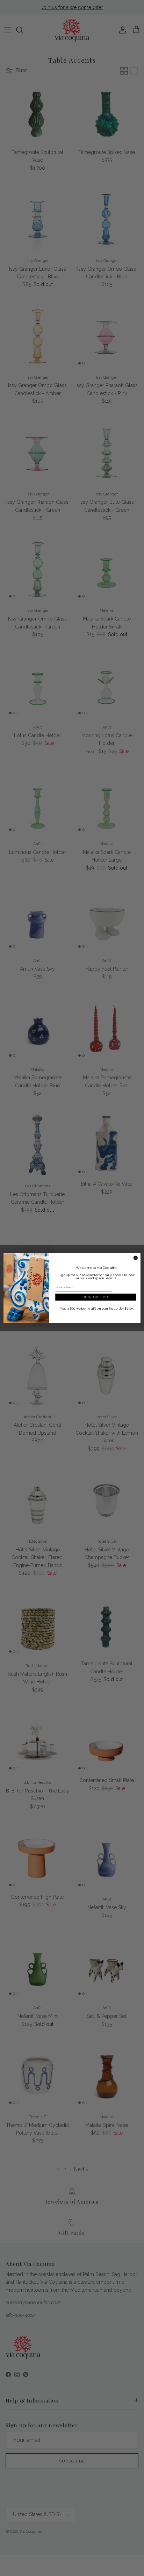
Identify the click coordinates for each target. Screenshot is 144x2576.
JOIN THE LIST (96, 1297)
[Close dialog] (136, 1258)
